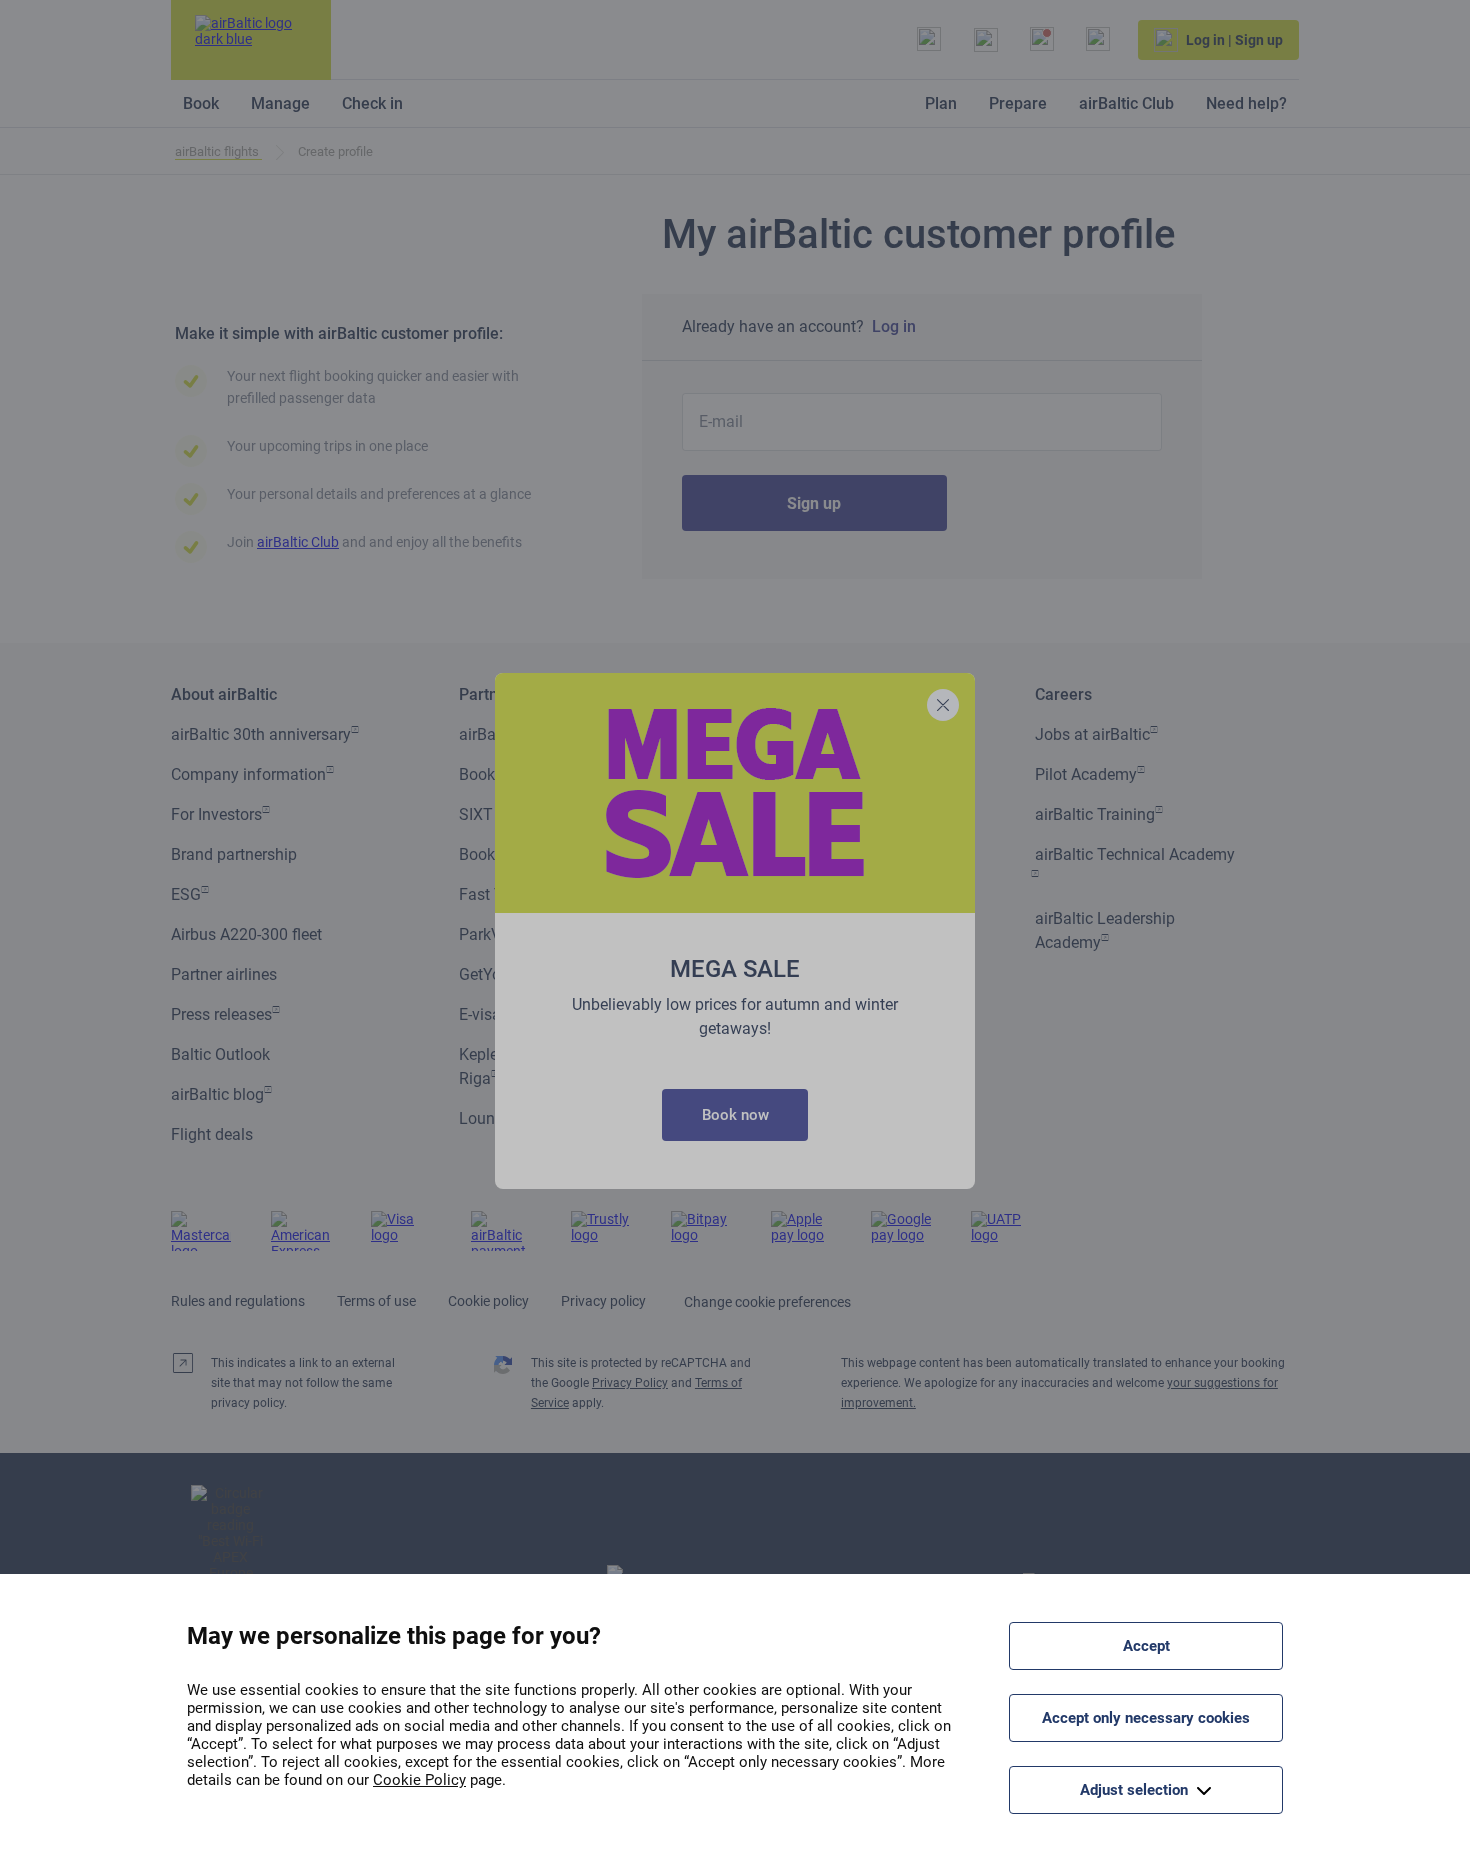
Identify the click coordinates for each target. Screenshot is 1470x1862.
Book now (735, 1115)
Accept (1146, 1646)
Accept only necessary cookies (1146, 1718)
